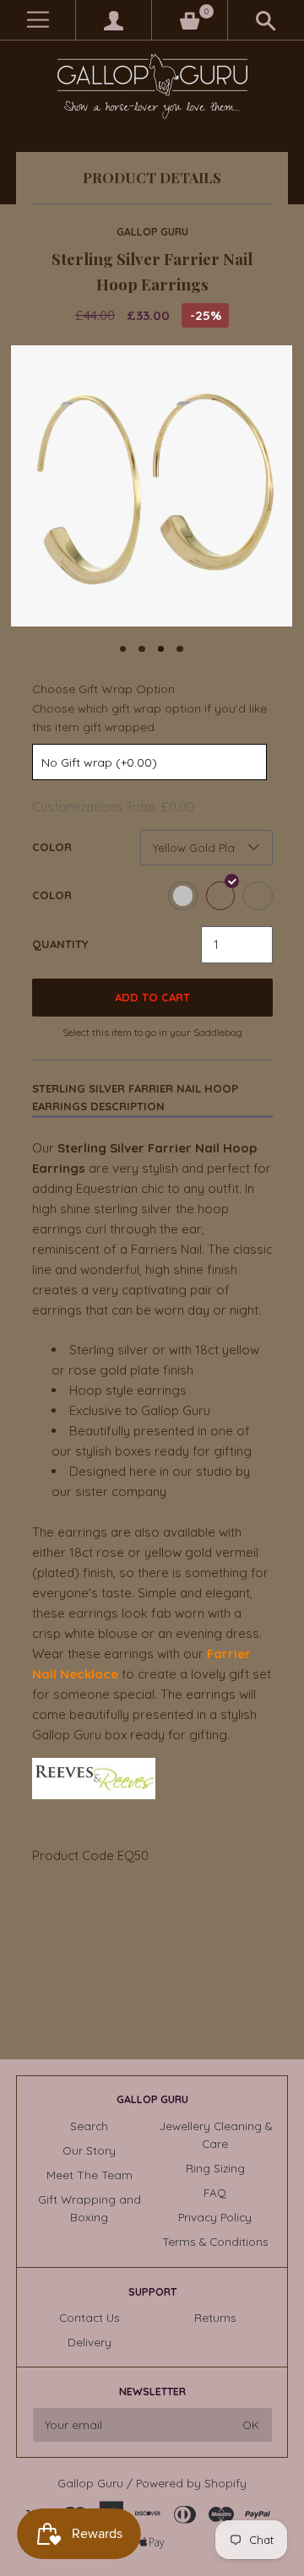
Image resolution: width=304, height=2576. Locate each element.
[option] (152, 486)
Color (52, 847)
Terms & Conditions (215, 2241)
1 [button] (123, 649)
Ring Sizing (215, 2168)
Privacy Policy (215, 2217)
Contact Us (90, 2317)
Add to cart (152, 997)
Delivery (90, 2342)
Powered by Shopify (191, 2483)
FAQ (215, 2192)
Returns (215, 2317)
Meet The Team (90, 2175)
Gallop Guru (152, 232)
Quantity (60, 944)
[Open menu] (38, 20)
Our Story (89, 2150)
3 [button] (161, 649)
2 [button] (142, 649)
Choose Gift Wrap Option (103, 689)
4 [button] (180, 649)
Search (89, 2126)
